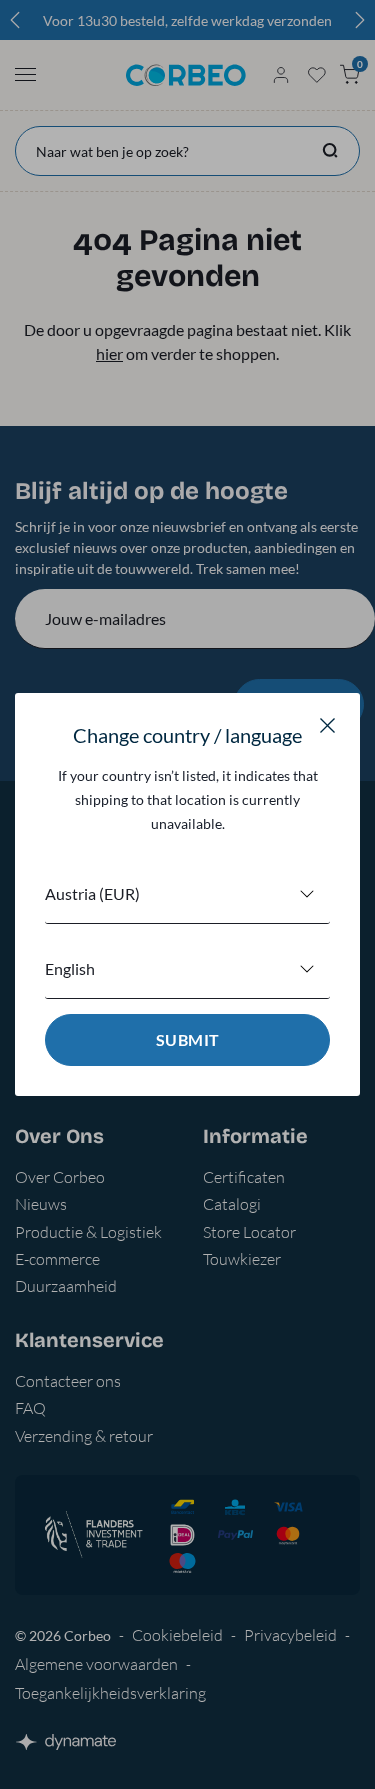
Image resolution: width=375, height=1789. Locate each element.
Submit (188, 1039)
